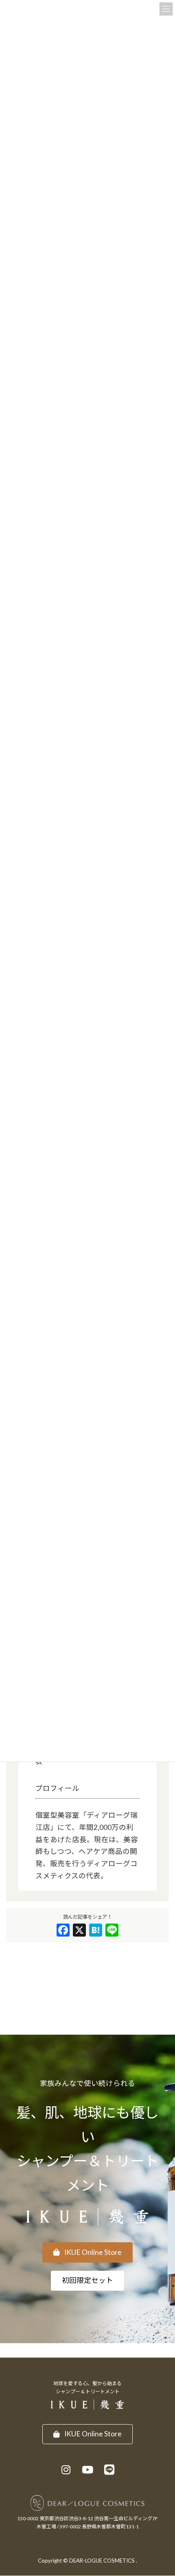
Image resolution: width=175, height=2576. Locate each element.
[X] (79, 1931)
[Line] (112, 1931)
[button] (88, 2252)
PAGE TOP (162, 2491)
